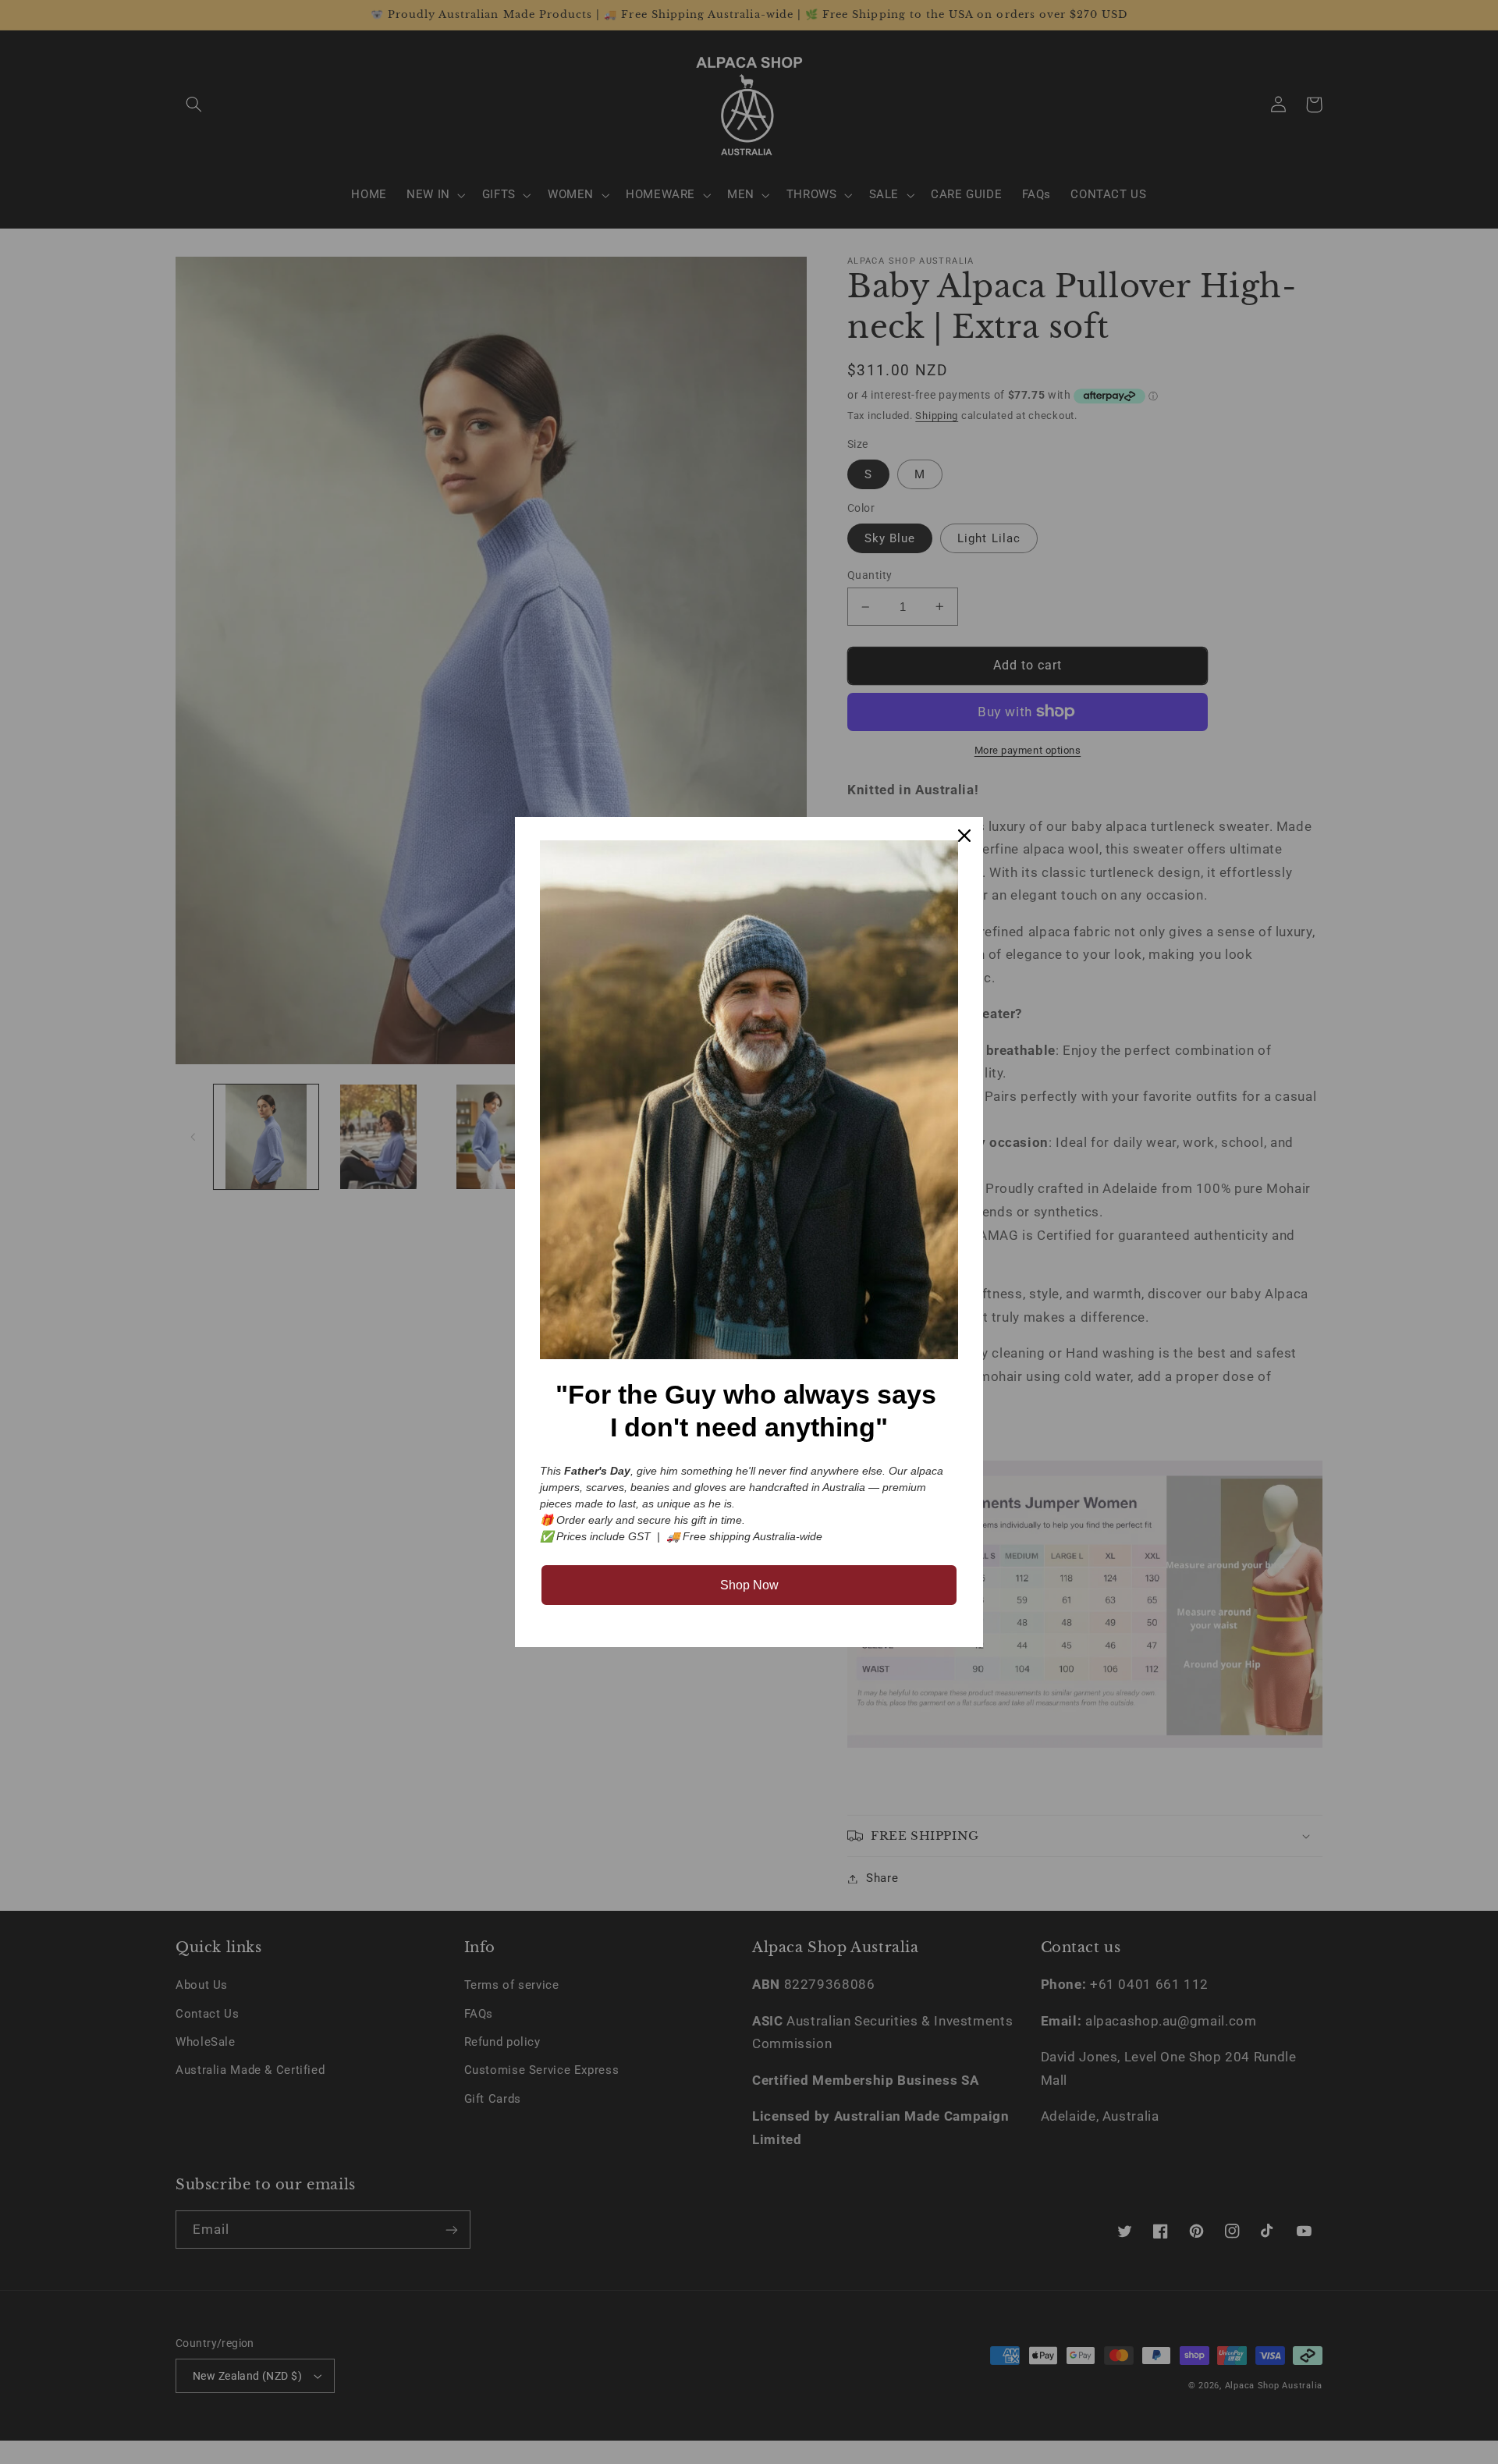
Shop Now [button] (749, 1585)
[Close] (964, 836)
